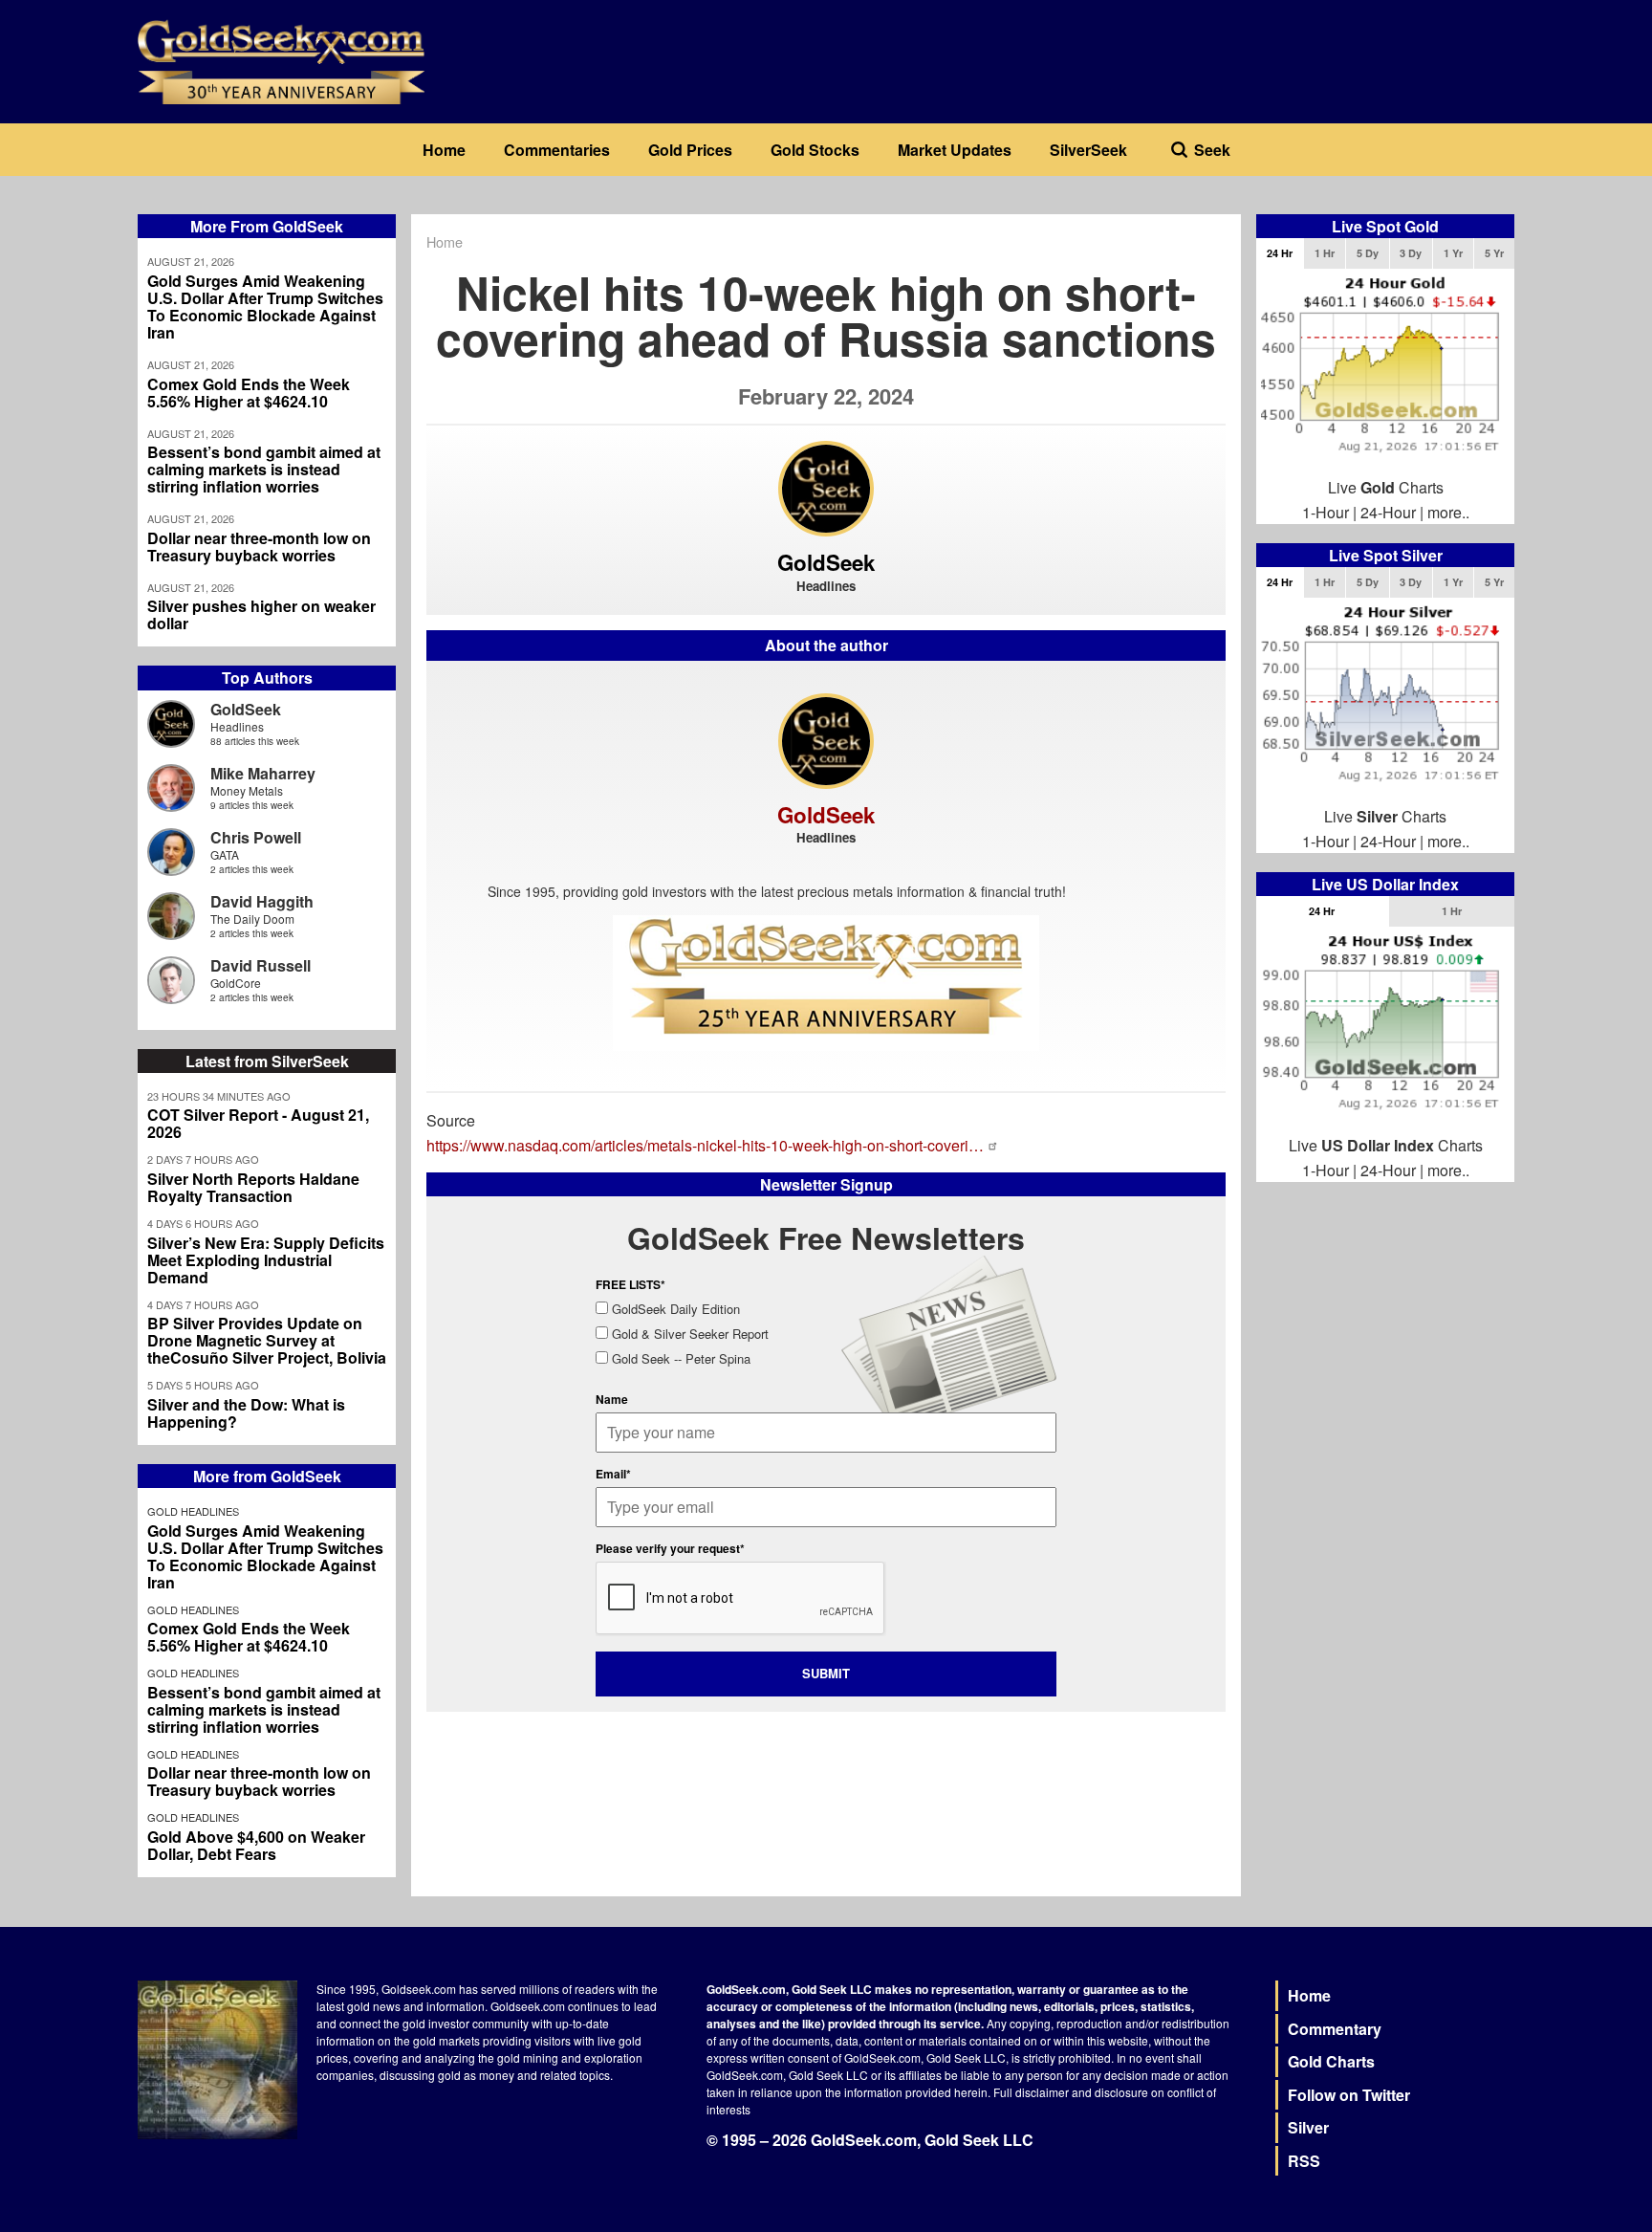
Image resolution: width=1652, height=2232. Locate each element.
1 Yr (1453, 253)
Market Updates (955, 150)
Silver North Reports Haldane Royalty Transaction (253, 1188)
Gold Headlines (193, 1511)
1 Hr (1325, 253)
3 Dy (1411, 253)
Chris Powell (256, 837)
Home (444, 150)
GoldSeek (246, 709)
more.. (1448, 512)
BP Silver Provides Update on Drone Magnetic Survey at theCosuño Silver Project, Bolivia (267, 1341)
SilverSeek (1088, 150)
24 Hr (1280, 253)
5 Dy (1368, 253)
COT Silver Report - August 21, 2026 (258, 1124)
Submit (826, 1673)
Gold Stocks (815, 150)
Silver (1308, 2127)
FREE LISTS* (630, 1284)
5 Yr (1494, 253)
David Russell (261, 965)
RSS (1304, 2161)
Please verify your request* (670, 1548)
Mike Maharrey (263, 773)
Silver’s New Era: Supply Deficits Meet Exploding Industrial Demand (266, 1260)
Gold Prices (690, 150)
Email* (613, 1474)
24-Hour (1388, 512)
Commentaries (557, 150)
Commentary (1335, 2029)
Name (612, 1399)
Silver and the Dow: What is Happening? (246, 1413)
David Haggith (262, 901)
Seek (1212, 150)
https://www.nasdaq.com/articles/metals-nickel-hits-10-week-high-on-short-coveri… (705, 1145)
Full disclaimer (1031, 2092)
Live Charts (1386, 487)
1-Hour (1326, 512)
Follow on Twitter (1349, 2095)
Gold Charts (1331, 2061)
